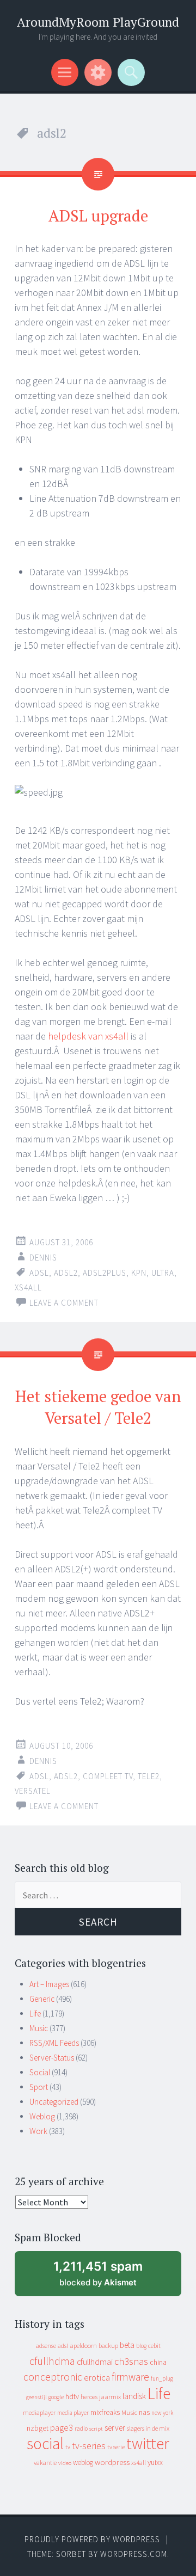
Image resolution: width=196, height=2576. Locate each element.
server (115, 2428)
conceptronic (53, 2377)
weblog (83, 2463)
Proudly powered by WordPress (92, 2539)
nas (144, 2412)
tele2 (149, 1776)
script (96, 2429)
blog (141, 2346)
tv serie (116, 2447)
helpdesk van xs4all (88, 1036)
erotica (97, 2377)
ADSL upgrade (98, 216)
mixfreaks (105, 2412)
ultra (163, 1273)
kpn (139, 1273)
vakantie (45, 2463)
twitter (148, 2443)
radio (81, 2429)
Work (38, 2131)
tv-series (89, 2446)
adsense (46, 2346)
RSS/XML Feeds (54, 2043)
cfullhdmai (95, 2362)
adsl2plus (105, 1273)
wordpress (112, 2462)
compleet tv (108, 1776)
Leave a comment (64, 1303)
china (158, 2362)
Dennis (43, 1258)
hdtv (72, 2396)
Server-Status (52, 2058)
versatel (33, 1791)
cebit (154, 2346)
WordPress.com (134, 2554)
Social (40, 2072)
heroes (89, 2397)
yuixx (155, 2462)
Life (35, 2014)
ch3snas (131, 2361)
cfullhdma (52, 2361)
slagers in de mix (148, 2428)
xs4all (28, 1287)
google (56, 2397)
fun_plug (162, 2378)
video (65, 2463)
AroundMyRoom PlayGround (98, 22)
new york (162, 2413)
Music (39, 2028)
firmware (130, 2377)
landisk (134, 2396)
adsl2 (66, 1273)
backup (108, 2346)
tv (68, 2447)
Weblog (42, 2116)
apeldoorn (83, 2346)
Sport (39, 2087)
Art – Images (49, 1984)
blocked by (108, 2277)
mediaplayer (39, 2412)
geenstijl (36, 2397)
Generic (42, 1999)
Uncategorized (54, 2102)
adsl (39, 1273)
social (45, 2443)
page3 (62, 2427)
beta (127, 2345)
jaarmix (110, 2397)
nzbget (38, 2428)
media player (73, 2413)
